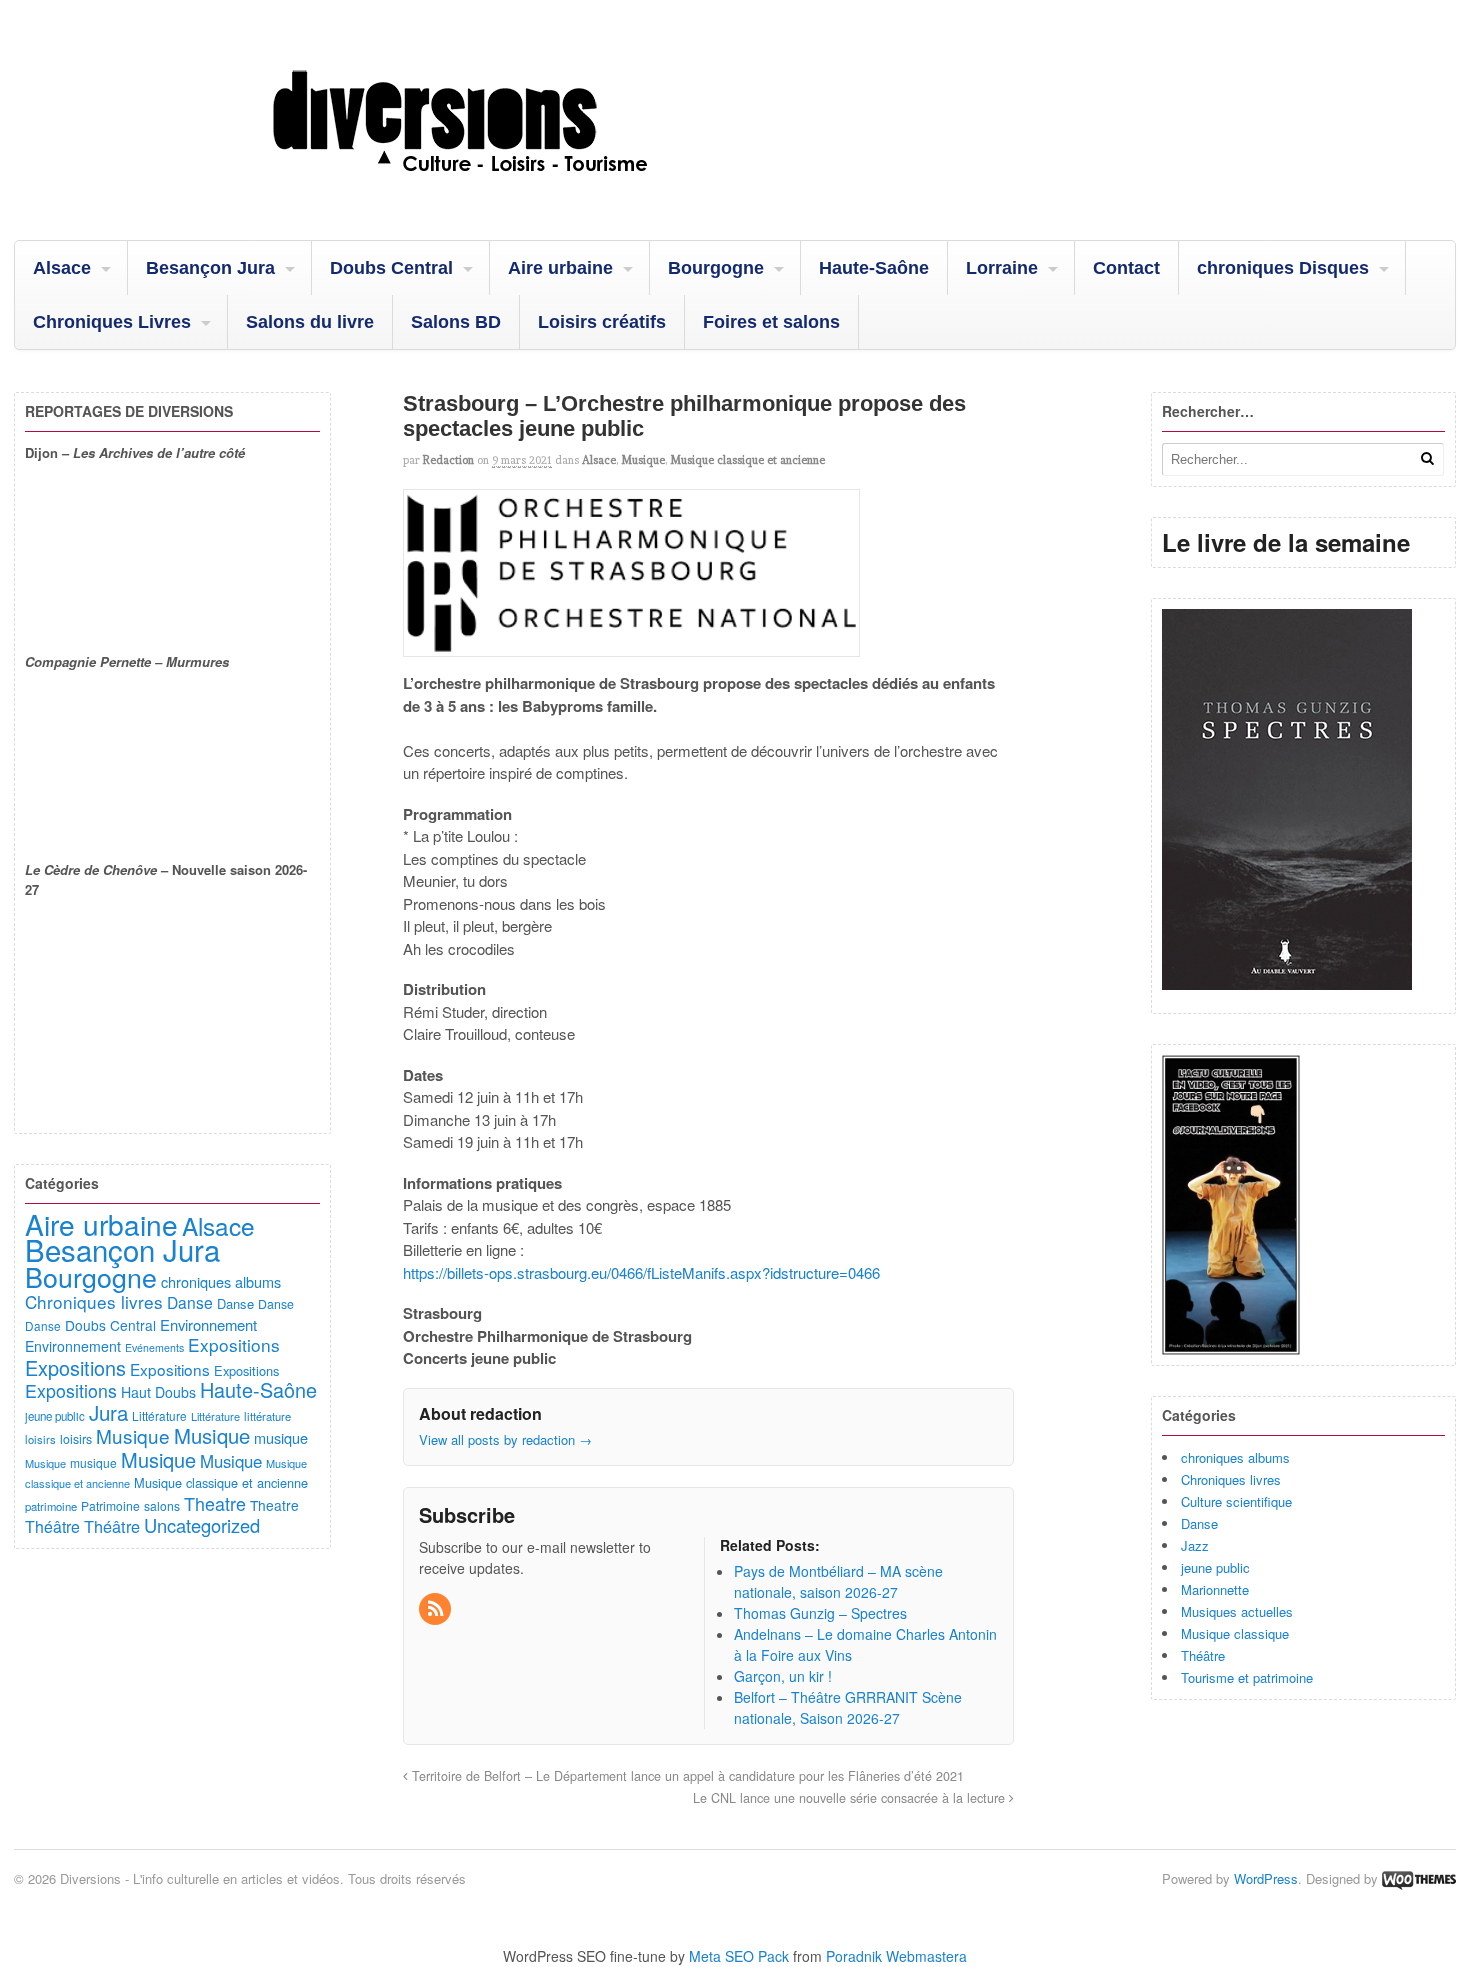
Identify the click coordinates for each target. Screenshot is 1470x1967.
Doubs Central (391, 268)
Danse (1199, 1523)
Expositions (234, 1344)
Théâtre (1203, 1655)
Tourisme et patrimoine (1247, 1677)
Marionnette (1215, 1589)
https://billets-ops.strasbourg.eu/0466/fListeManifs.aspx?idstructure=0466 (641, 1272)
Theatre (215, 1503)
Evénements (154, 1347)
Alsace (62, 268)
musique (281, 1437)
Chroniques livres (1231, 1479)
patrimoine (51, 1506)
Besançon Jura (210, 268)
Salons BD (456, 322)
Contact (1126, 268)
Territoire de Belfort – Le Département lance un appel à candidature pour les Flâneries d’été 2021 (686, 1776)
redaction (448, 460)
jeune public (1215, 1567)
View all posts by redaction (505, 1439)
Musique (643, 460)
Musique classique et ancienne (747, 460)
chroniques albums (1235, 1457)
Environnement (208, 1324)
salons (162, 1505)
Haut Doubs (158, 1392)
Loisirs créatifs (602, 322)
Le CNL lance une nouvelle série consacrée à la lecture (851, 1798)
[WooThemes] (1419, 1878)
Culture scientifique (1236, 1501)
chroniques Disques (1283, 268)
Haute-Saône (874, 268)
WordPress (1266, 1878)
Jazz (1195, 1545)
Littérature (159, 1415)
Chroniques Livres (112, 322)
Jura (108, 1412)
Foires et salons (771, 322)
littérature (267, 1416)
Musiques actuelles (1237, 1611)
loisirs (40, 1439)
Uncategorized (202, 1525)
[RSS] (436, 1609)
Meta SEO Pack (739, 1956)
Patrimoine (110, 1505)
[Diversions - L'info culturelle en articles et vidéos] (514, 189)
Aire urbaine (560, 268)
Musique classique (1235, 1633)
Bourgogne (716, 268)
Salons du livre (310, 322)
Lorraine (1002, 268)
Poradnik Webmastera (896, 1956)
